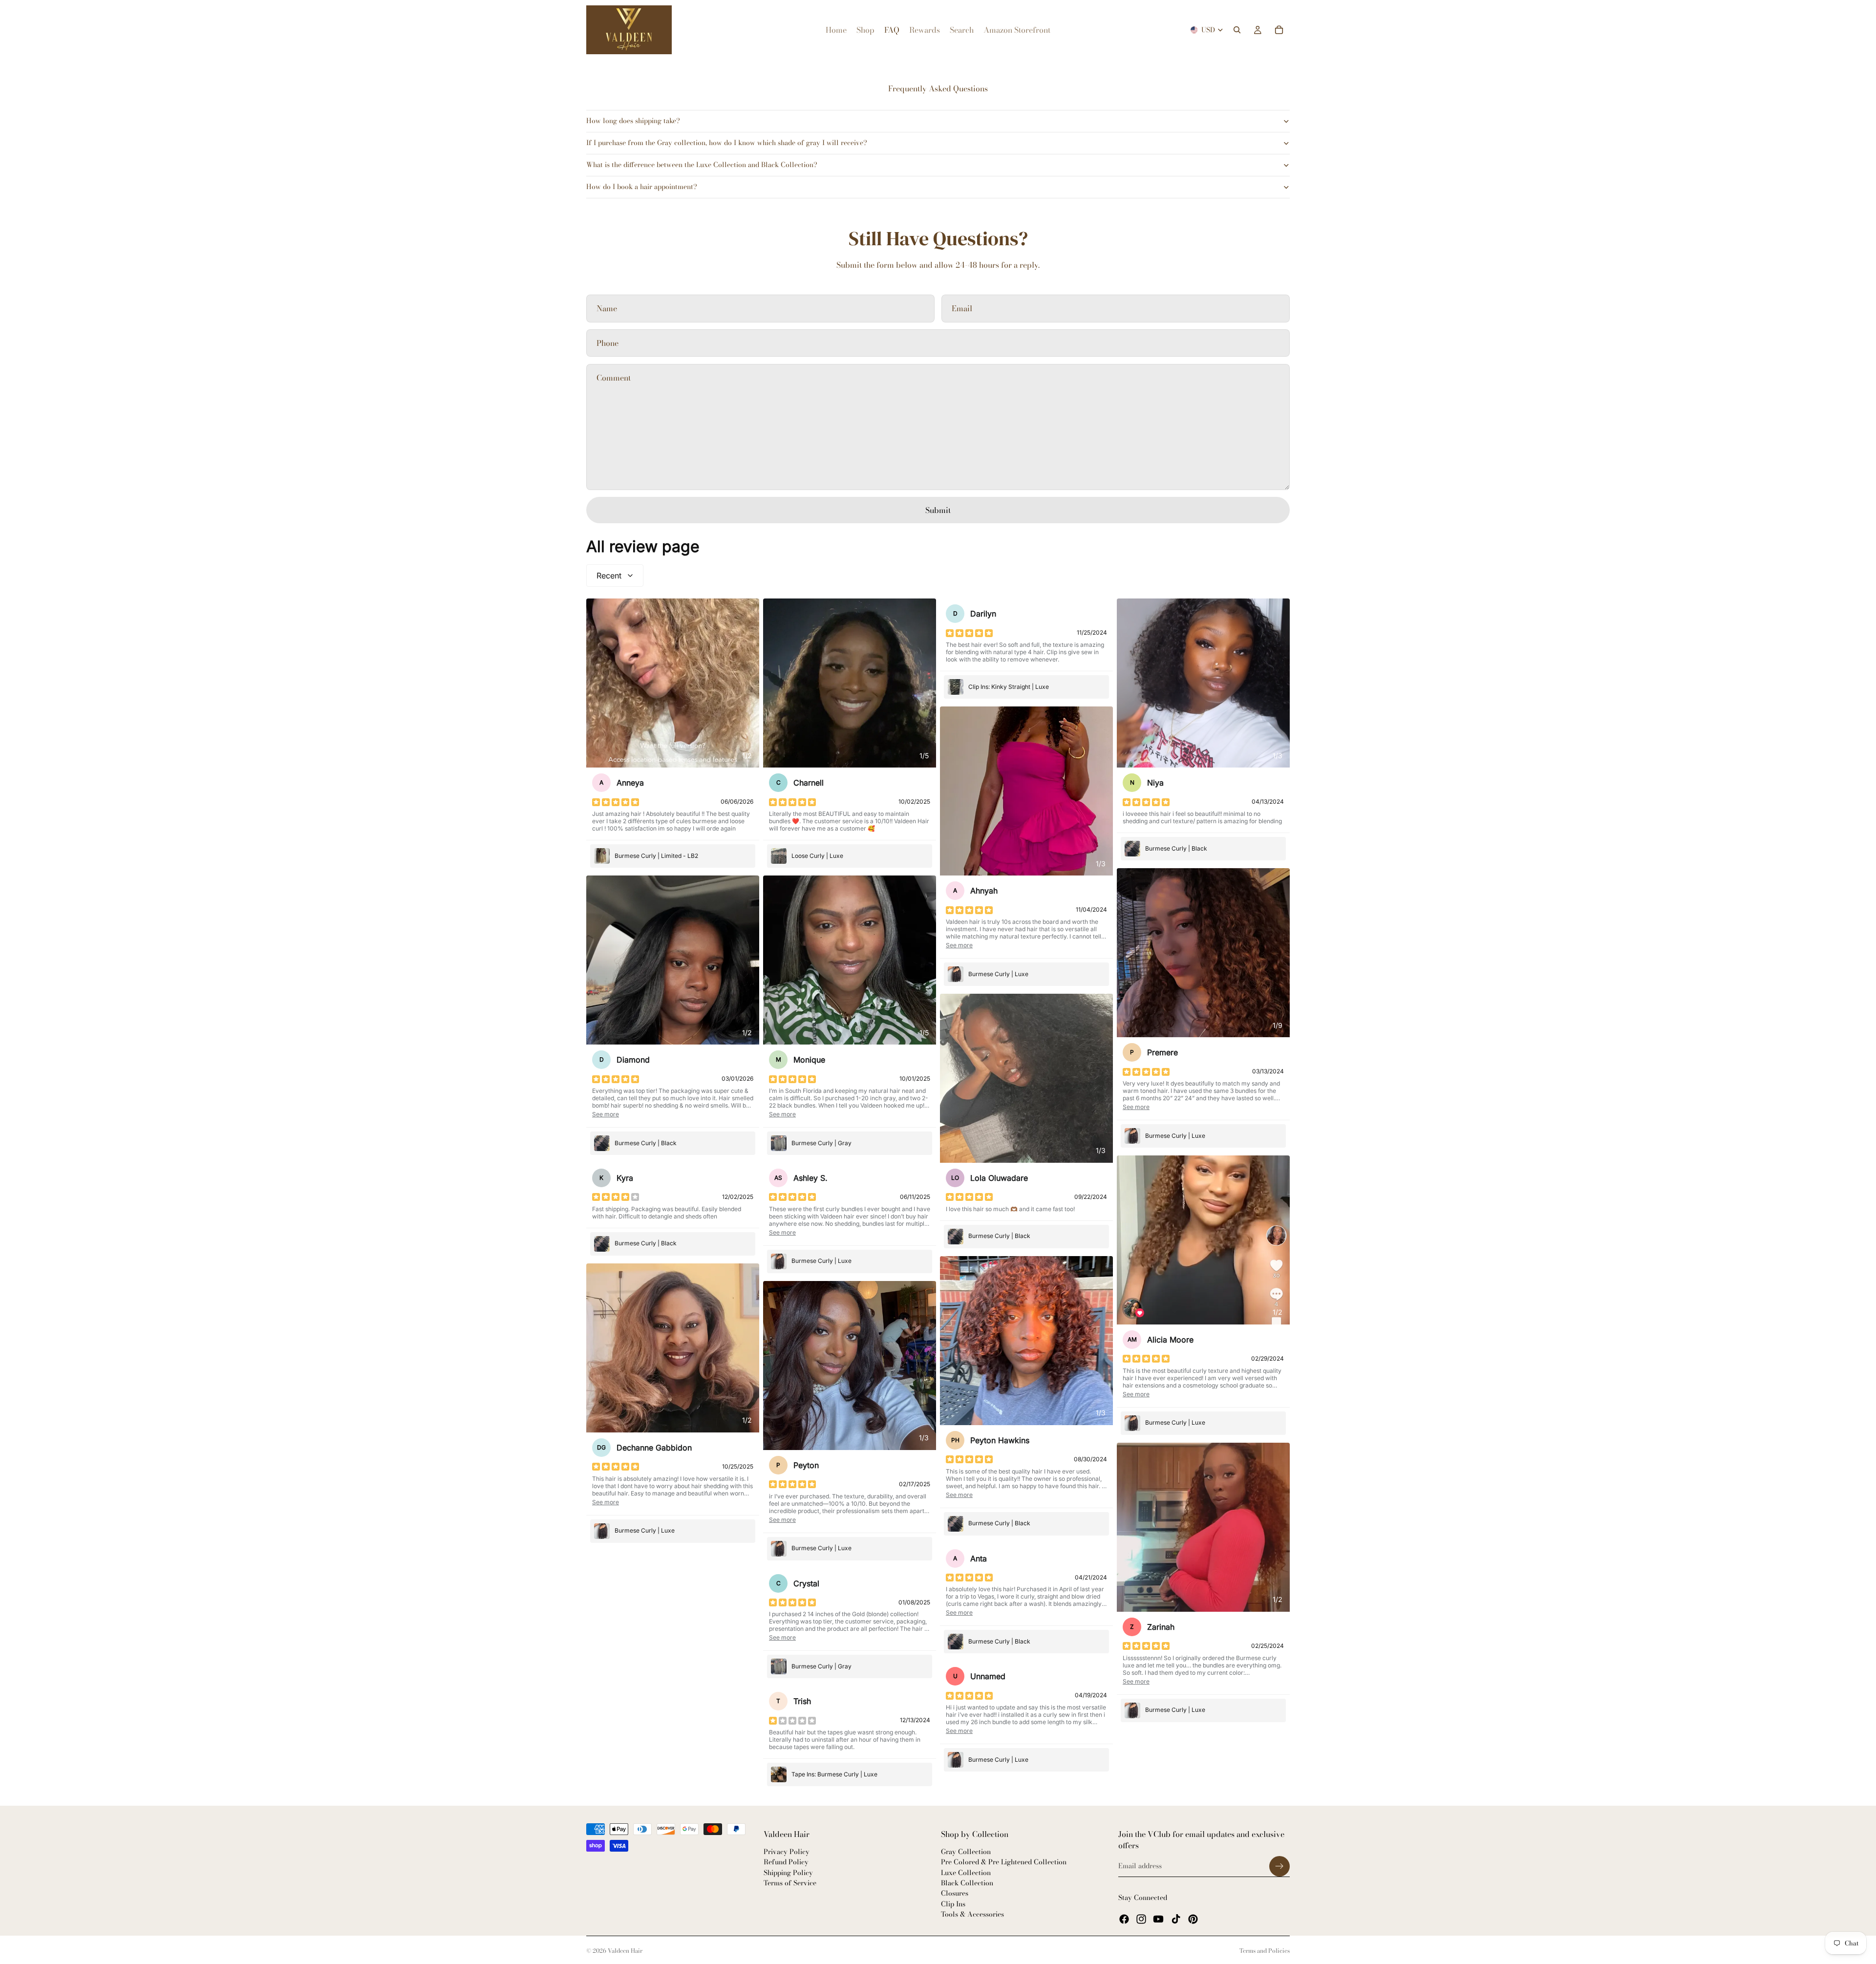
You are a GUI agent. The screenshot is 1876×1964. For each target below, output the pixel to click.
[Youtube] (1158, 1919)
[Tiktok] (1176, 1919)
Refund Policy (786, 1862)
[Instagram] (1141, 1919)
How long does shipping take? (633, 121)
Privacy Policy (787, 1852)
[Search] (1237, 30)
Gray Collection (966, 1852)
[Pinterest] (1193, 1919)
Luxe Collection (966, 1873)
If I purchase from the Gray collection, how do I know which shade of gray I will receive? (727, 143)
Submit (938, 510)
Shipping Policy (788, 1873)
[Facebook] (1124, 1919)
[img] (616, 802)
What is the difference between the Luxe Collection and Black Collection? (702, 165)
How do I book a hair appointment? (642, 187)
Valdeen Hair (625, 1951)
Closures (955, 1894)
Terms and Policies (1265, 1951)
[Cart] (1279, 30)
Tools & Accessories (972, 1914)
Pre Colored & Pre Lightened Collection (1004, 1862)
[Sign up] (1279, 1866)
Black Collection (967, 1883)
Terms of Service (790, 1883)
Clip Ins (953, 1904)
